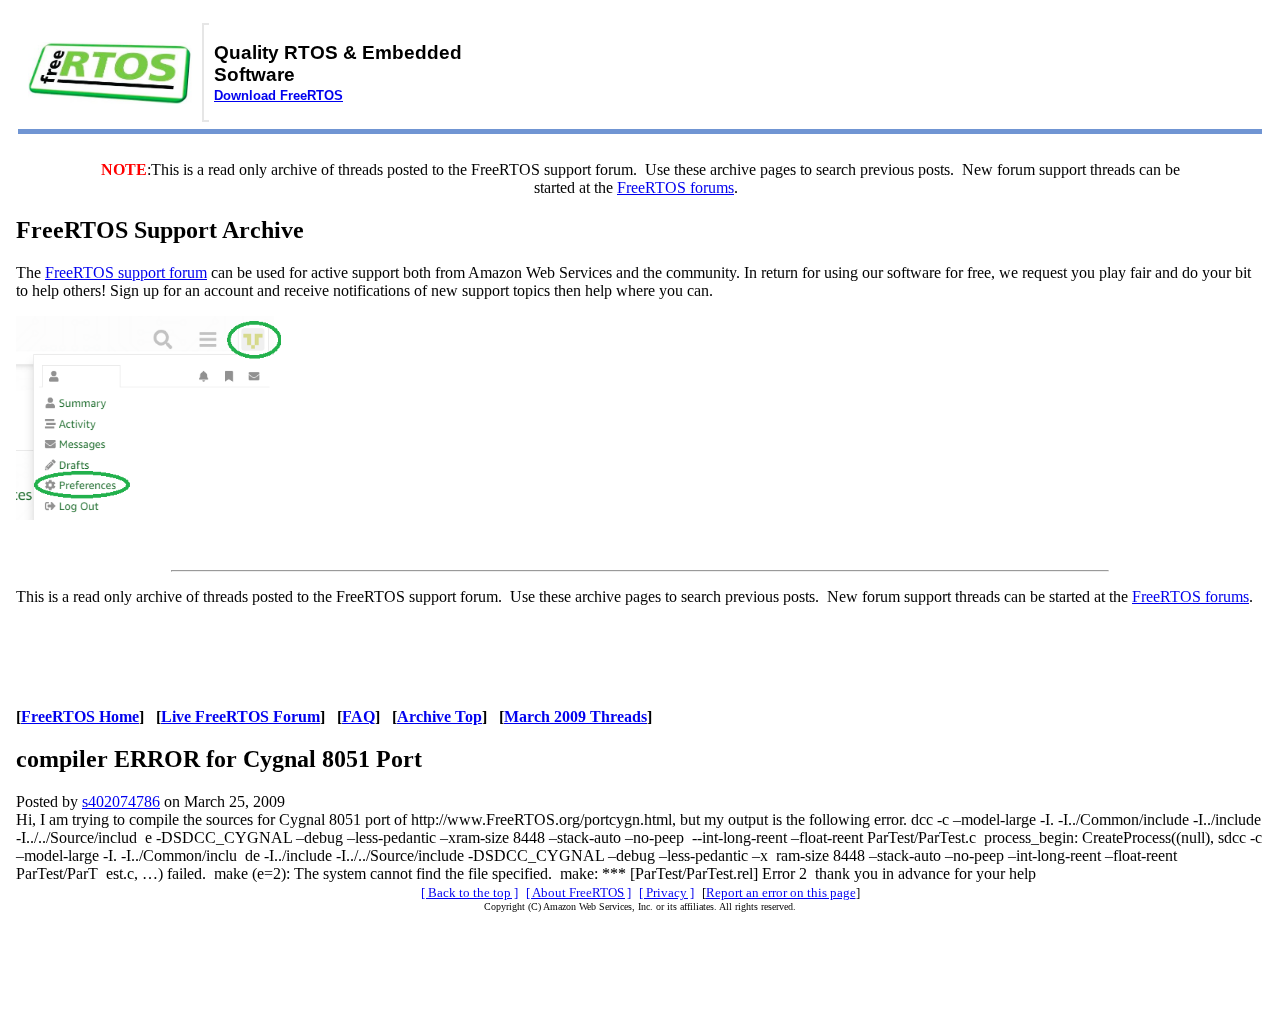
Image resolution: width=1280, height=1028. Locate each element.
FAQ (358, 716)
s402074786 (121, 801)
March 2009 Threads (575, 716)
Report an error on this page (781, 892)
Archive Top (439, 716)
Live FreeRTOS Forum (240, 716)
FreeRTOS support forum (126, 272)
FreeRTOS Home (80, 716)
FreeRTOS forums (675, 187)
